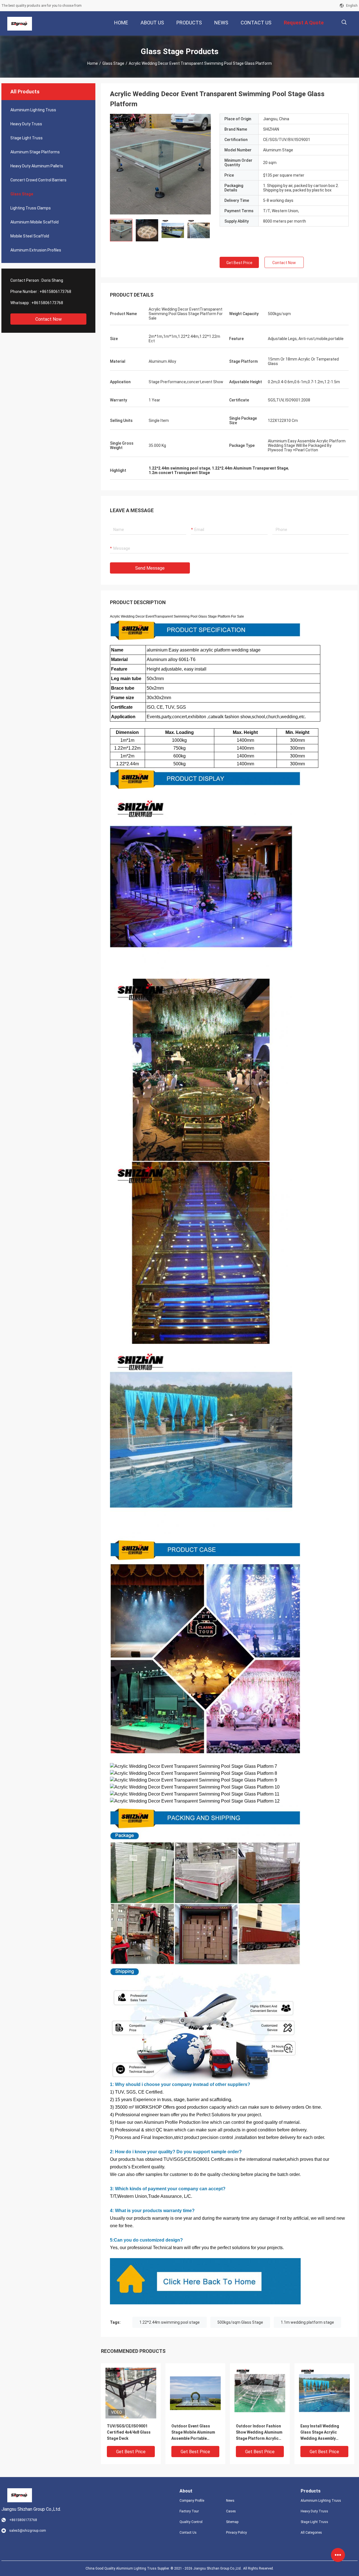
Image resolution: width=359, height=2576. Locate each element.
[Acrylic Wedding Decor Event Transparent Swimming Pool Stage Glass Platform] (160, 164)
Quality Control (191, 2522)
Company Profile (192, 2501)
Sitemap (232, 2522)
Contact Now (49, 319)
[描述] (344, 22)
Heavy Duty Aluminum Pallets (37, 166)
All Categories (311, 2533)
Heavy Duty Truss (26, 124)
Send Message (150, 568)
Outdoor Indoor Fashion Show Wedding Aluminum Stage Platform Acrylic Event (259, 2433)
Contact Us (188, 2533)
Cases (231, 2511)
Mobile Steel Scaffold (30, 236)
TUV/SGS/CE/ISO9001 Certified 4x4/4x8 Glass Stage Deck (129, 2432)
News (230, 2501)
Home (93, 63)
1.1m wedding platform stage (307, 2322)
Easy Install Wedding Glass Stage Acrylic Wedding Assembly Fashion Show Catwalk (321, 2433)
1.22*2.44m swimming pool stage (170, 2322)
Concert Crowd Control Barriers (38, 180)
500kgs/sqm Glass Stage (240, 2322)
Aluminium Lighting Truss (33, 110)
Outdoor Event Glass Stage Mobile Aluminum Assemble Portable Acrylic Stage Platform (193, 2433)
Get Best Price (239, 263)
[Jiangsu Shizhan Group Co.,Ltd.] (20, 24)
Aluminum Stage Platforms (35, 152)
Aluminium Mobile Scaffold (34, 222)
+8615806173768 (55, 292)
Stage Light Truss (27, 138)
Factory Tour (189, 2511)
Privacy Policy (236, 2533)
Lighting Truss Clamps (31, 208)
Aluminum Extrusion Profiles (36, 250)
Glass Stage (113, 63)
